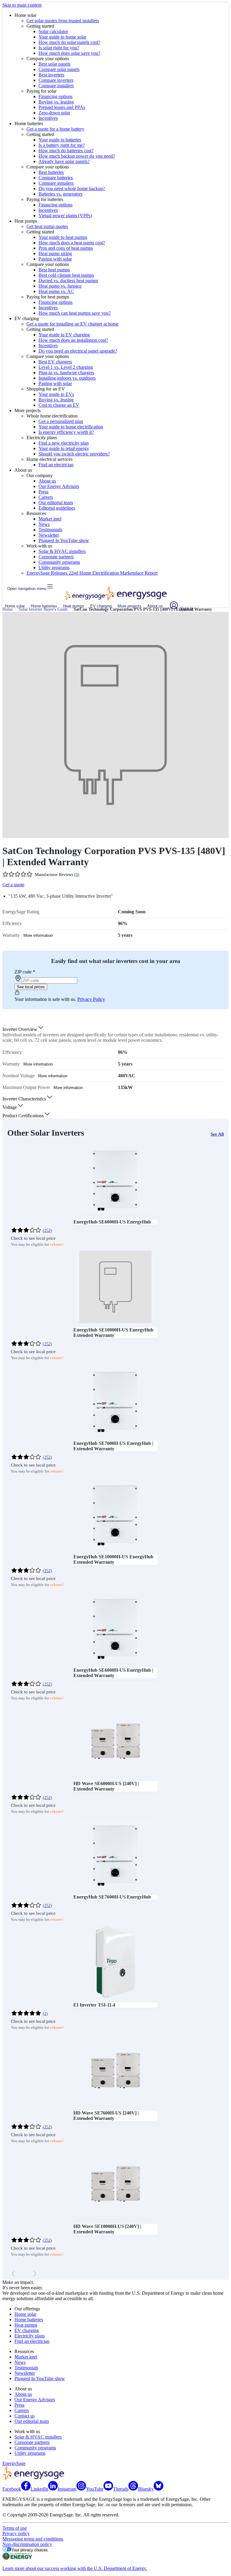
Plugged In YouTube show (64, 540)
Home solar (15, 606)
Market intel (50, 519)
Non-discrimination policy (27, 2544)
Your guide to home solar (62, 37)
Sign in (186, 608)
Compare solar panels (59, 69)
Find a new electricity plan (64, 443)
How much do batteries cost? (66, 151)
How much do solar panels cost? (69, 42)
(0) (77, 875)
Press (43, 492)
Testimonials (50, 530)
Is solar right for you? (59, 48)
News (44, 524)
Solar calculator (53, 31)
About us (47, 481)
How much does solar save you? (69, 53)
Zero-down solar (54, 113)
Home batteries (44, 606)
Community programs (59, 562)
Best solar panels (54, 64)
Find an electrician (56, 465)
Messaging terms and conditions (33, 2539)
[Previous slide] (13, 2274)
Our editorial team (56, 503)
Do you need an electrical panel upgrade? (78, 351)
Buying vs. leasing (56, 102)
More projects (129, 606)
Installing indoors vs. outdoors (67, 378)
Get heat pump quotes (47, 226)
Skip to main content (22, 5)
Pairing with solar (55, 259)
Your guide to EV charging (64, 335)
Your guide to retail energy (64, 448)
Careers (46, 497)
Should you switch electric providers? (74, 454)
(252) (47, 1231)
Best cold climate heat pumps (66, 275)
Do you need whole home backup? (72, 188)
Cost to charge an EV (59, 405)
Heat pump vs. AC (56, 291)
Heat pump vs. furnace (60, 286)
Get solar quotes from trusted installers (63, 21)
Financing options (55, 96)
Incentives (48, 118)
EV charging (101, 606)
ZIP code (25, 972)
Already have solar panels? (64, 161)
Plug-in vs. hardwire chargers (66, 373)
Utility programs (54, 568)
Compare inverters (56, 80)
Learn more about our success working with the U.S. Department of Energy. (75, 2568)
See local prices (31, 987)
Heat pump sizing (55, 253)
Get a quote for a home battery (55, 129)
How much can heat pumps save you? (75, 313)
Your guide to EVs (56, 394)
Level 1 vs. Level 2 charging (66, 367)
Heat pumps (74, 606)
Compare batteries (56, 178)
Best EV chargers (55, 362)
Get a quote (13, 885)
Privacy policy (16, 2533)
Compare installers (56, 86)
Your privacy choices (30, 2550)
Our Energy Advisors (59, 486)
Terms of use (15, 2528)
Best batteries (51, 172)
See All (217, 1134)
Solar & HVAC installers (62, 551)
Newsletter (49, 535)
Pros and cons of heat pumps (66, 248)
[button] (23, 1029)
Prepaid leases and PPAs (62, 107)
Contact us (25, 2416)
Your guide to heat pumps (63, 237)
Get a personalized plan (61, 421)
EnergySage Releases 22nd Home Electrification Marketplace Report (92, 573)
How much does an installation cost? (73, 340)
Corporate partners (56, 557)
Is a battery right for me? (62, 145)
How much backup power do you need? (77, 156)
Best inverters (51, 75)
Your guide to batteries (60, 140)
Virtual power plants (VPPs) (65, 216)
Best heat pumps (54, 270)
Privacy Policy (91, 999)
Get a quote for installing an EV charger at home (72, 324)
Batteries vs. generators (60, 194)
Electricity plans (30, 2336)
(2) (45, 2014)
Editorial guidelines (57, 508)
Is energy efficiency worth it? (66, 432)
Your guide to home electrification (71, 427)
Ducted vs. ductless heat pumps (68, 281)
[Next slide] (35, 2274)
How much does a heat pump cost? (72, 243)
